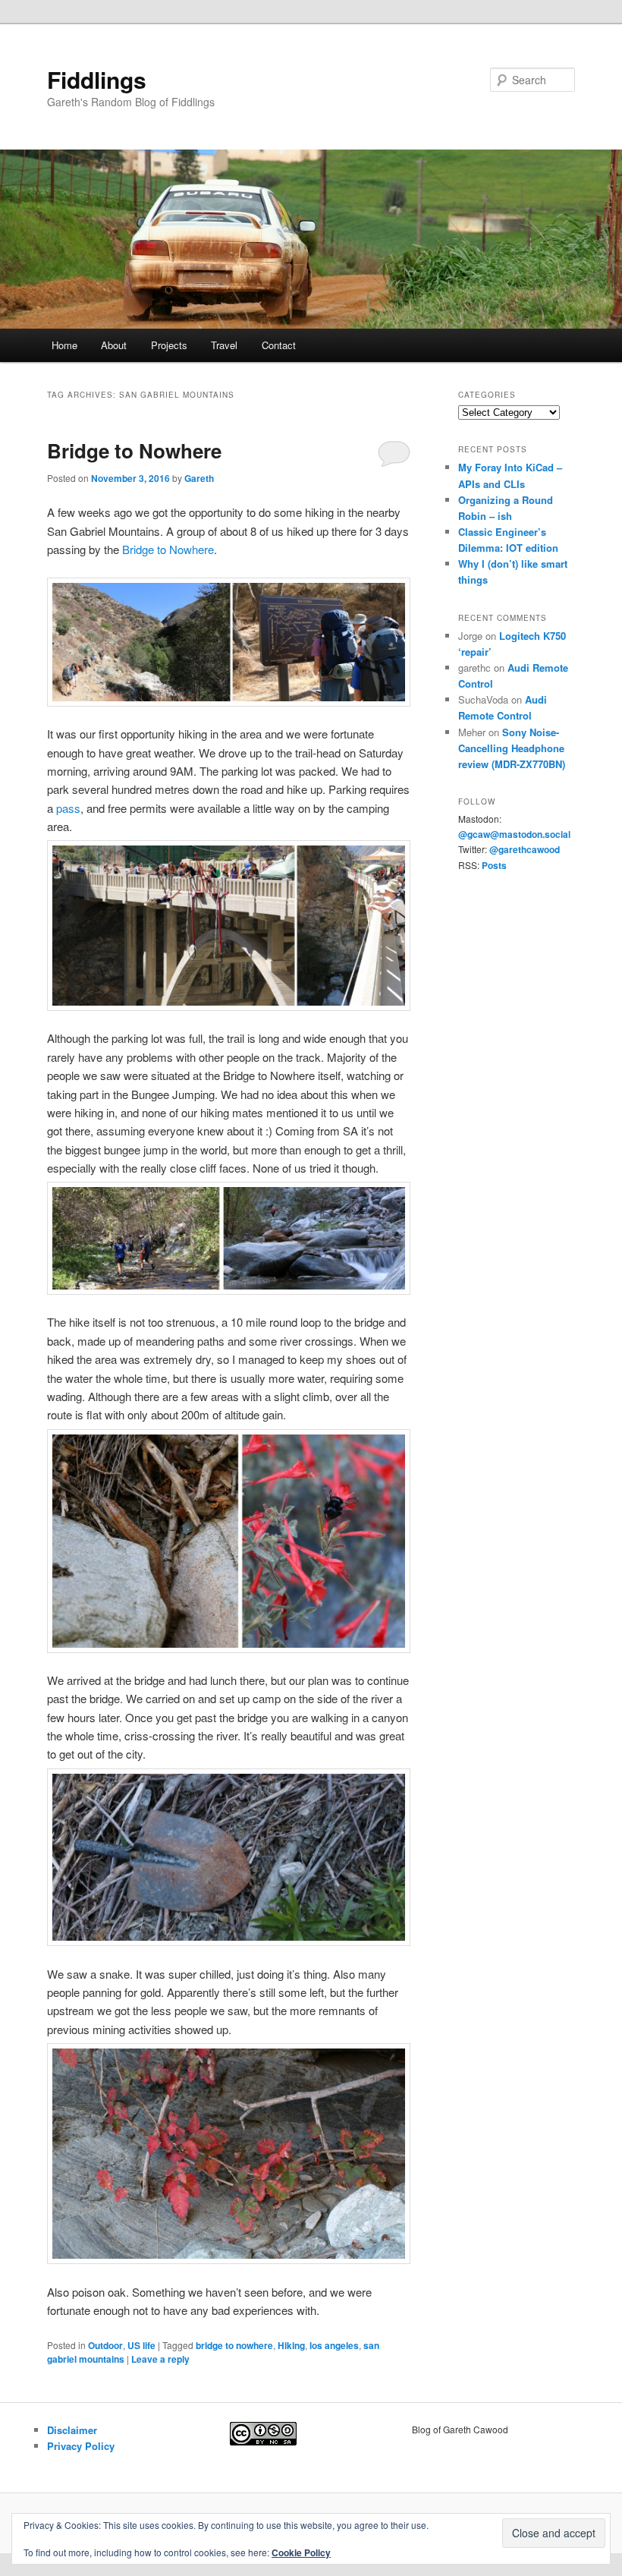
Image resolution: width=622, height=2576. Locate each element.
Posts (494, 865)
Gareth (199, 478)
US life (141, 2345)
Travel (224, 345)
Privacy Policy (81, 2446)
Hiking (291, 2345)
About (114, 345)
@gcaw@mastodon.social (514, 834)
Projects (169, 345)
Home (64, 345)
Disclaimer (72, 2430)
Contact (279, 345)
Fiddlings (97, 79)
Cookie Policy (301, 2552)
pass (68, 808)
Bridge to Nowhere (134, 450)
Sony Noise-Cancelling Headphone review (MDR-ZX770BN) (512, 748)
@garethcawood (525, 849)
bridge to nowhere (234, 2345)
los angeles (334, 2345)
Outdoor (105, 2345)
